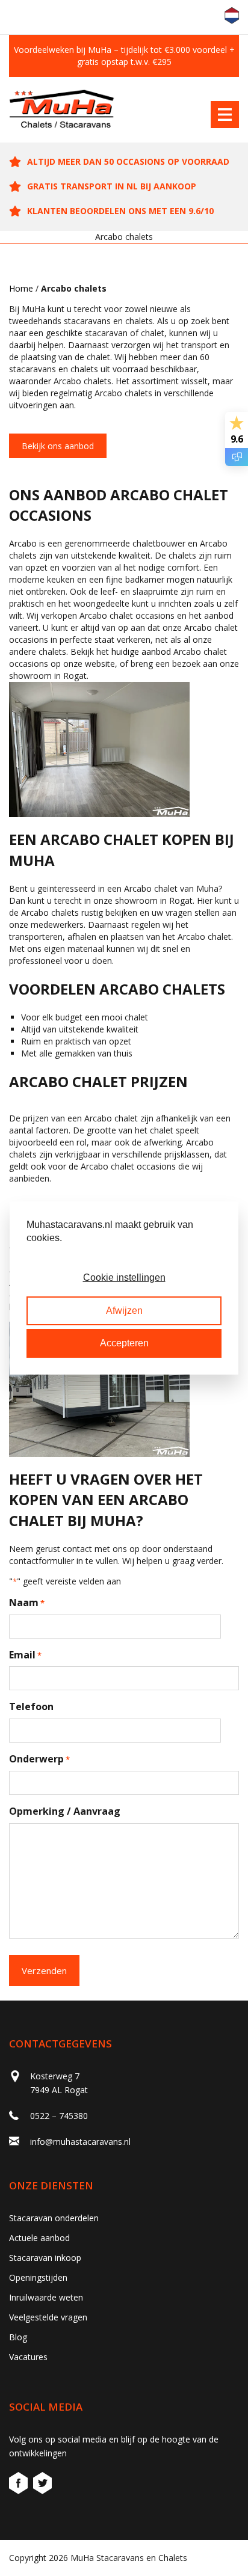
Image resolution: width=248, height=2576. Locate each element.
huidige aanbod (141, 652)
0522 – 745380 (59, 2116)
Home (21, 288)
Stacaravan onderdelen (54, 2218)
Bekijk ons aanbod (58, 446)
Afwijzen (124, 1311)
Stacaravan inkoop (45, 2258)
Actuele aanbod (39, 2238)
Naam (27, 1602)
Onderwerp (39, 1759)
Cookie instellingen (124, 1277)
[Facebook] (20, 2485)
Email (25, 1655)
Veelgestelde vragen (48, 2317)
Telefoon (31, 1707)
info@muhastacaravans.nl (80, 2142)
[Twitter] (42, 2485)
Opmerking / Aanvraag (65, 1811)
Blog (18, 2337)
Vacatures (28, 2357)
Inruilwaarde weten (46, 2297)
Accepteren (124, 1343)
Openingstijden (38, 2277)
